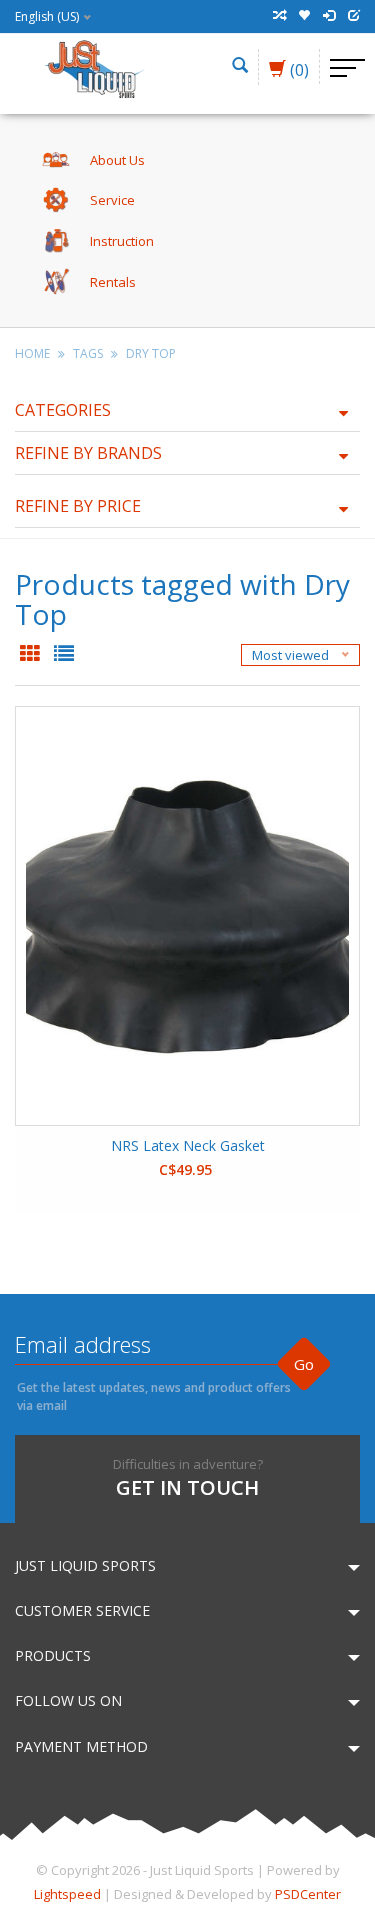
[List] (64, 655)
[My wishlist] (304, 16)
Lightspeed (67, 1894)
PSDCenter (308, 1894)
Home (32, 353)
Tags (88, 353)
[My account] (329, 16)
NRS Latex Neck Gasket (188, 1145)
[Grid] (32, 655)
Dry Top (151, 353)
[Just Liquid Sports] (94, 67)
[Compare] (279, 16)
